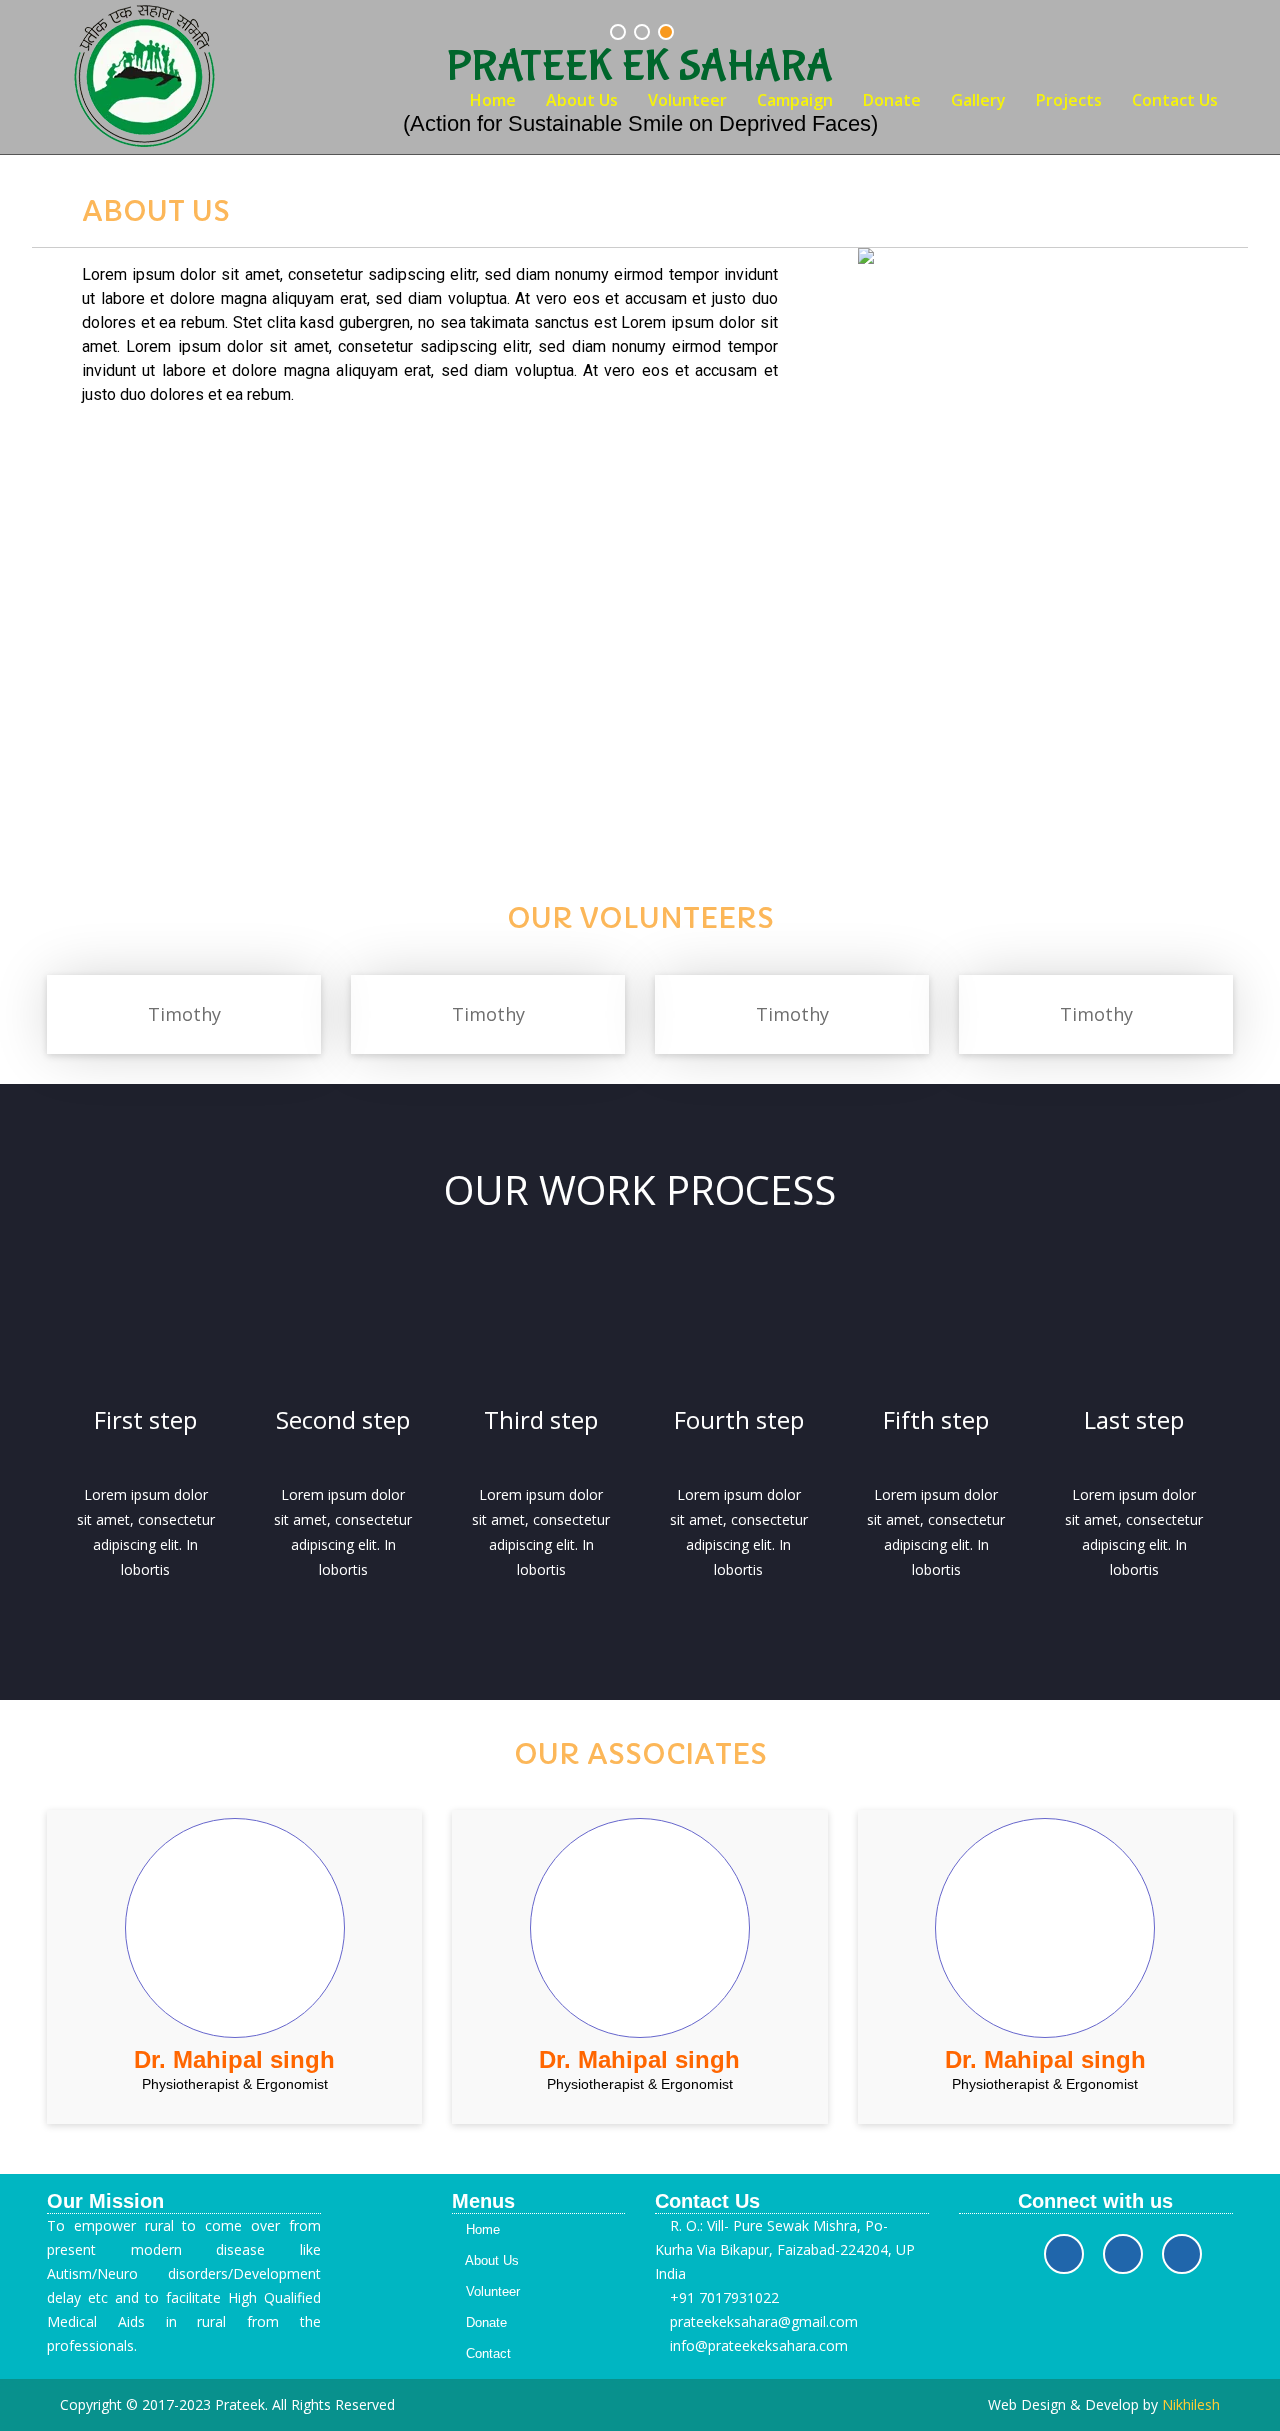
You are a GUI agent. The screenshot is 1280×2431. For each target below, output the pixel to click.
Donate (892, 100)
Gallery (978, 100)
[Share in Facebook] (1064, 2254)
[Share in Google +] (1182, 2254)
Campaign (795, 100)
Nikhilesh (1191, 2404)
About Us (582, 100)
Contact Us (1175, 100)
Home (493, 100)
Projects (1069, 100)
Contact (486, 2353)
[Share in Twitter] (1123, 2254)
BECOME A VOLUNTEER (640, 721)
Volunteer (687, 100)
